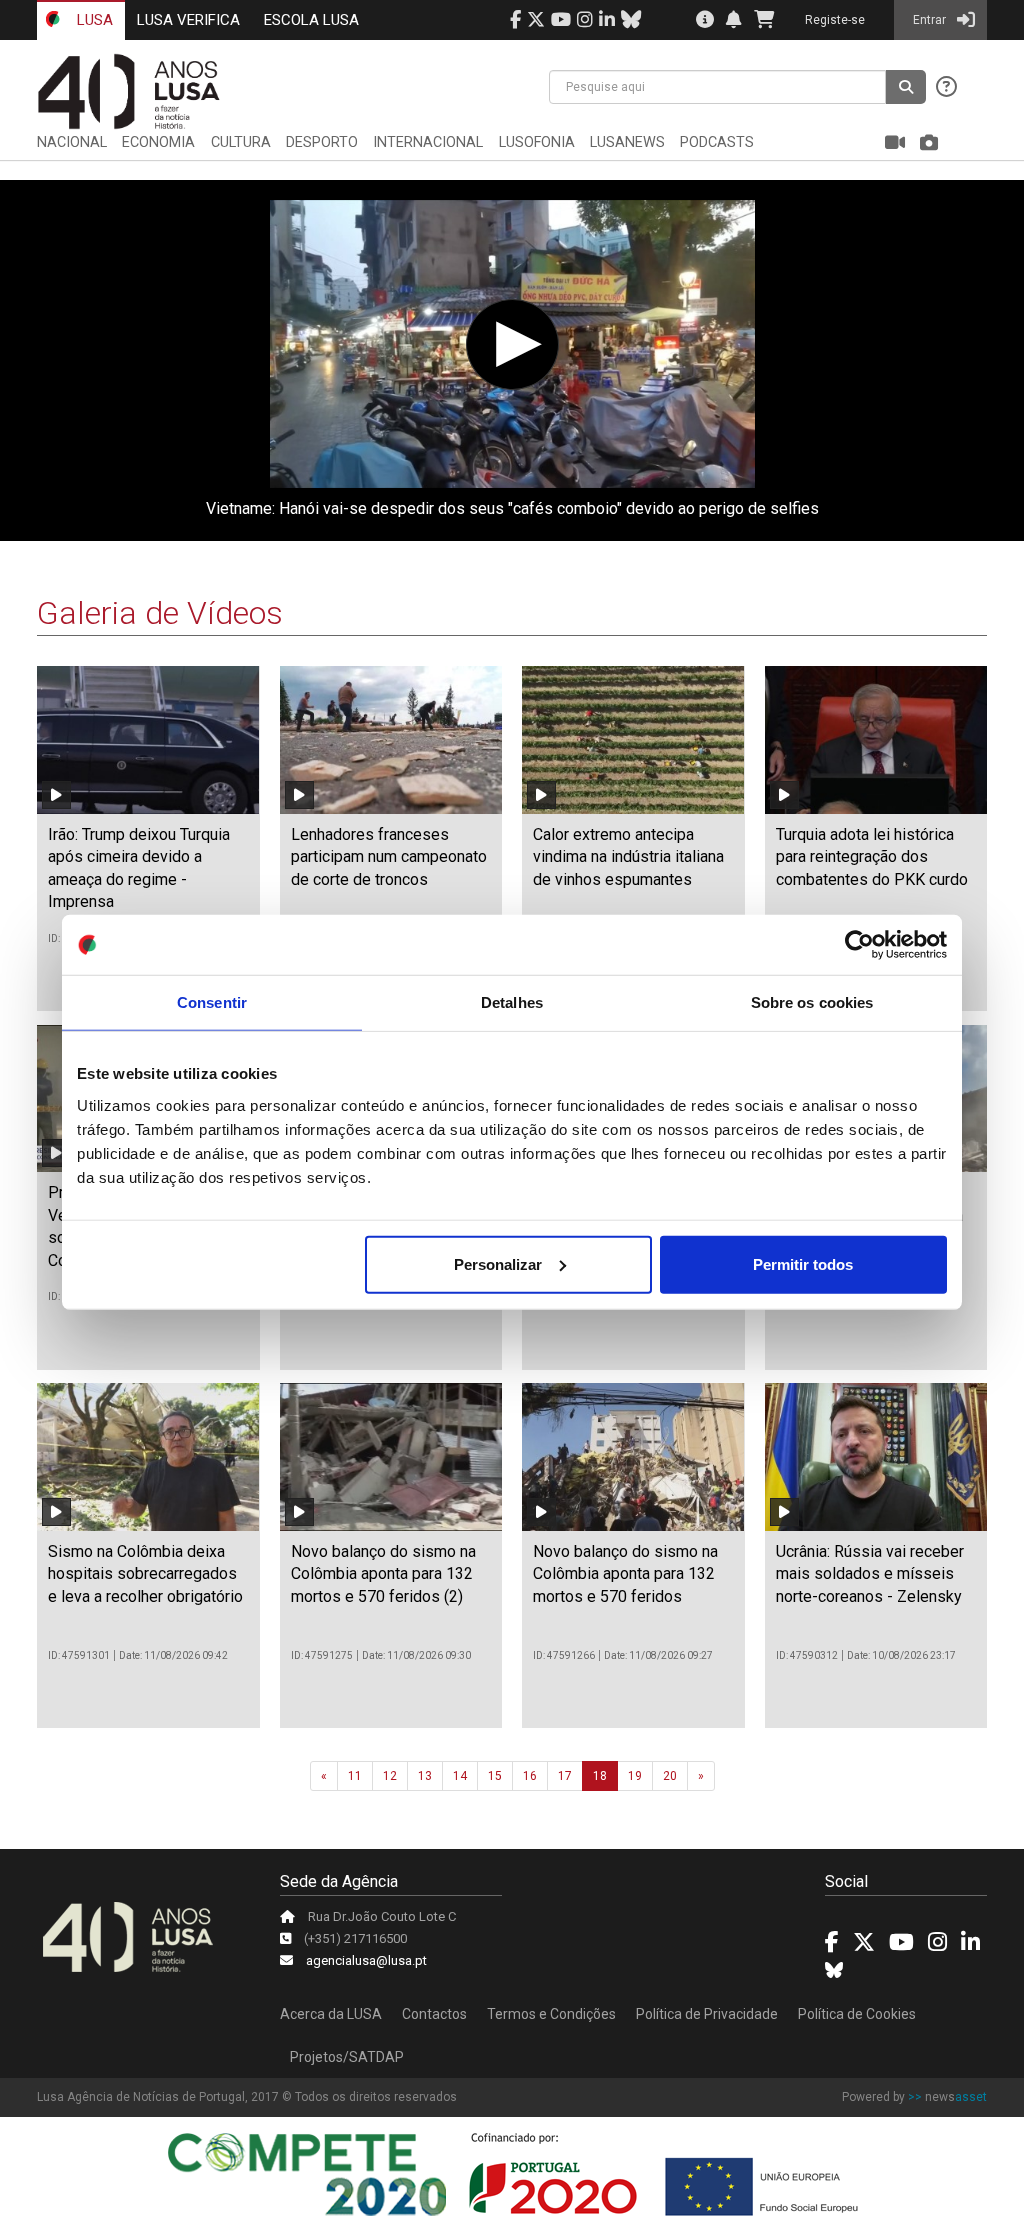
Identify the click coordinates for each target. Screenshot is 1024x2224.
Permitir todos (803, 1263)
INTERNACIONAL (428, 142)
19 (635, 1776)
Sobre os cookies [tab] (812, 1002)
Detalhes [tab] (512, 1002)
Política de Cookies (857, 2014)
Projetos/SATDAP (347, 2057)
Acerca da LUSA (331, 2014)
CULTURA (241, 142)
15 (495, 1776)
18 (600, 1776)
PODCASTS (717, 142)
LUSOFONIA (537, 142)
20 (670, 1776)
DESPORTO (322, 142)
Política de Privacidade (707, 2014)
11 (355, 1776)
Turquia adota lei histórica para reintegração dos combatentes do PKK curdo (872, 857)
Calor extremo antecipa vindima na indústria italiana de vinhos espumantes (628, 857)
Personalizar (498, 1263)
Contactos (434, 2014)
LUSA (93, 20)
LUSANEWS (627, 142)
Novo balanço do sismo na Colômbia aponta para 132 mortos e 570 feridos (625, 1574)
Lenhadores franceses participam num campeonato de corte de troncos (389, 857)
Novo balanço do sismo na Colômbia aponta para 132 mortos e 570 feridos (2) (383, 1574)
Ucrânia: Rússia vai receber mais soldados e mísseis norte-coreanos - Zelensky (870, 1574)
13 (425, 1776)
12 (390, 1776)
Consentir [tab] (212, 1002)
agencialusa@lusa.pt (366, 1960)
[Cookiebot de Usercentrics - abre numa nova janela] (859, 945)
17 (565, 1776)
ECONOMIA (158, 142)
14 (460, 1776)
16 (530, 1776)
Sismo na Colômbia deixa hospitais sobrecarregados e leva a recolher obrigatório (145, 1574)
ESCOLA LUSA (311, 20)
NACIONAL (72, 142)
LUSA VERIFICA (188, 20)
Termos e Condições (551, 2014)
